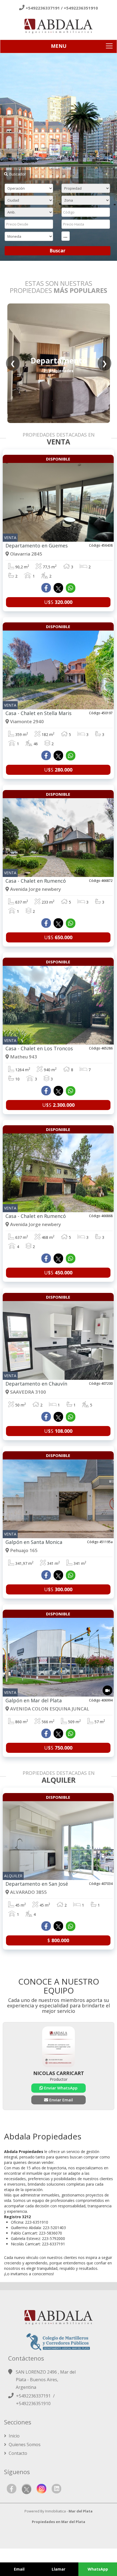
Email (19, 2569)
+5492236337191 (43, 8)
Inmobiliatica (56, 2511)
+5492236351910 (81, 8)
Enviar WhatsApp (60, 2088)
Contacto (17, 2453)
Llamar (59, 2569)
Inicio (14, 2436)
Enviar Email (61, 2100)
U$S (58, 602)
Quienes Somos (24, 2445)
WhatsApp (98, 2569)
